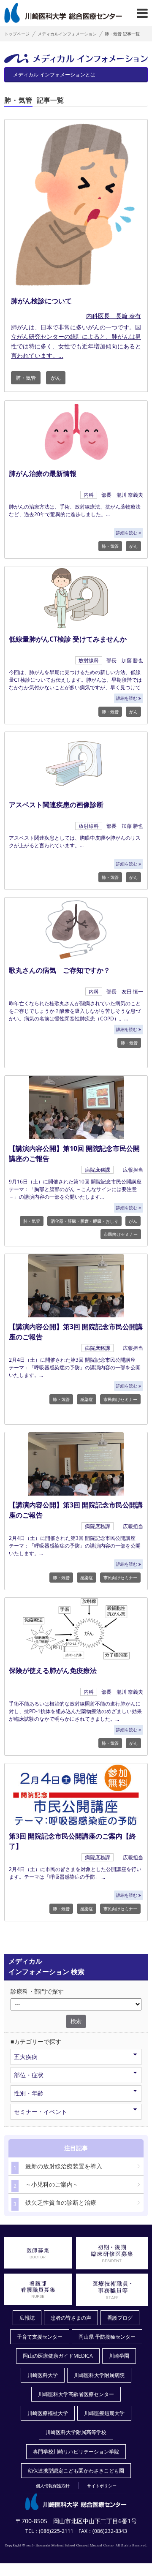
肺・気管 (26, 378)
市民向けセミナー (121, 1234)
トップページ (17, 34)
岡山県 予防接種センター (107, 2337)
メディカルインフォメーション (67, 34)
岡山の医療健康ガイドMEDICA (58, 2356)
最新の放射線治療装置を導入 (58, 2167)
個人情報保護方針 (53, 2486)
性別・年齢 (29, 2093)
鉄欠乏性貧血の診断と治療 (55, 2203)
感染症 (87, 1399)
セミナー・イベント (41, 2112)
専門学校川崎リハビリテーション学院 (76, 2452)
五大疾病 (26, 2057)
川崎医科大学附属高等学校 (76, 2432)
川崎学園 (119, 2356)
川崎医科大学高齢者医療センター (76, 2394)
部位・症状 (29, 2075)
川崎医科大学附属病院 (99, 2375)
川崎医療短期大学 (104, 2413)
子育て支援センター (40, 2337)
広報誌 (27, 2318)
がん (56, 378)
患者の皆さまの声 (71, 2318)
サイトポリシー (102, 2486)
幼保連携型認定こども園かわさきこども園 (76, 2471)
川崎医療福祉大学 (48, 2413)
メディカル (54, 75)
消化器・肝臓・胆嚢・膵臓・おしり (84, 1221)
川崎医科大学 (43, 2375)
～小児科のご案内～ (46, 2185)
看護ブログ (120, 2318)
